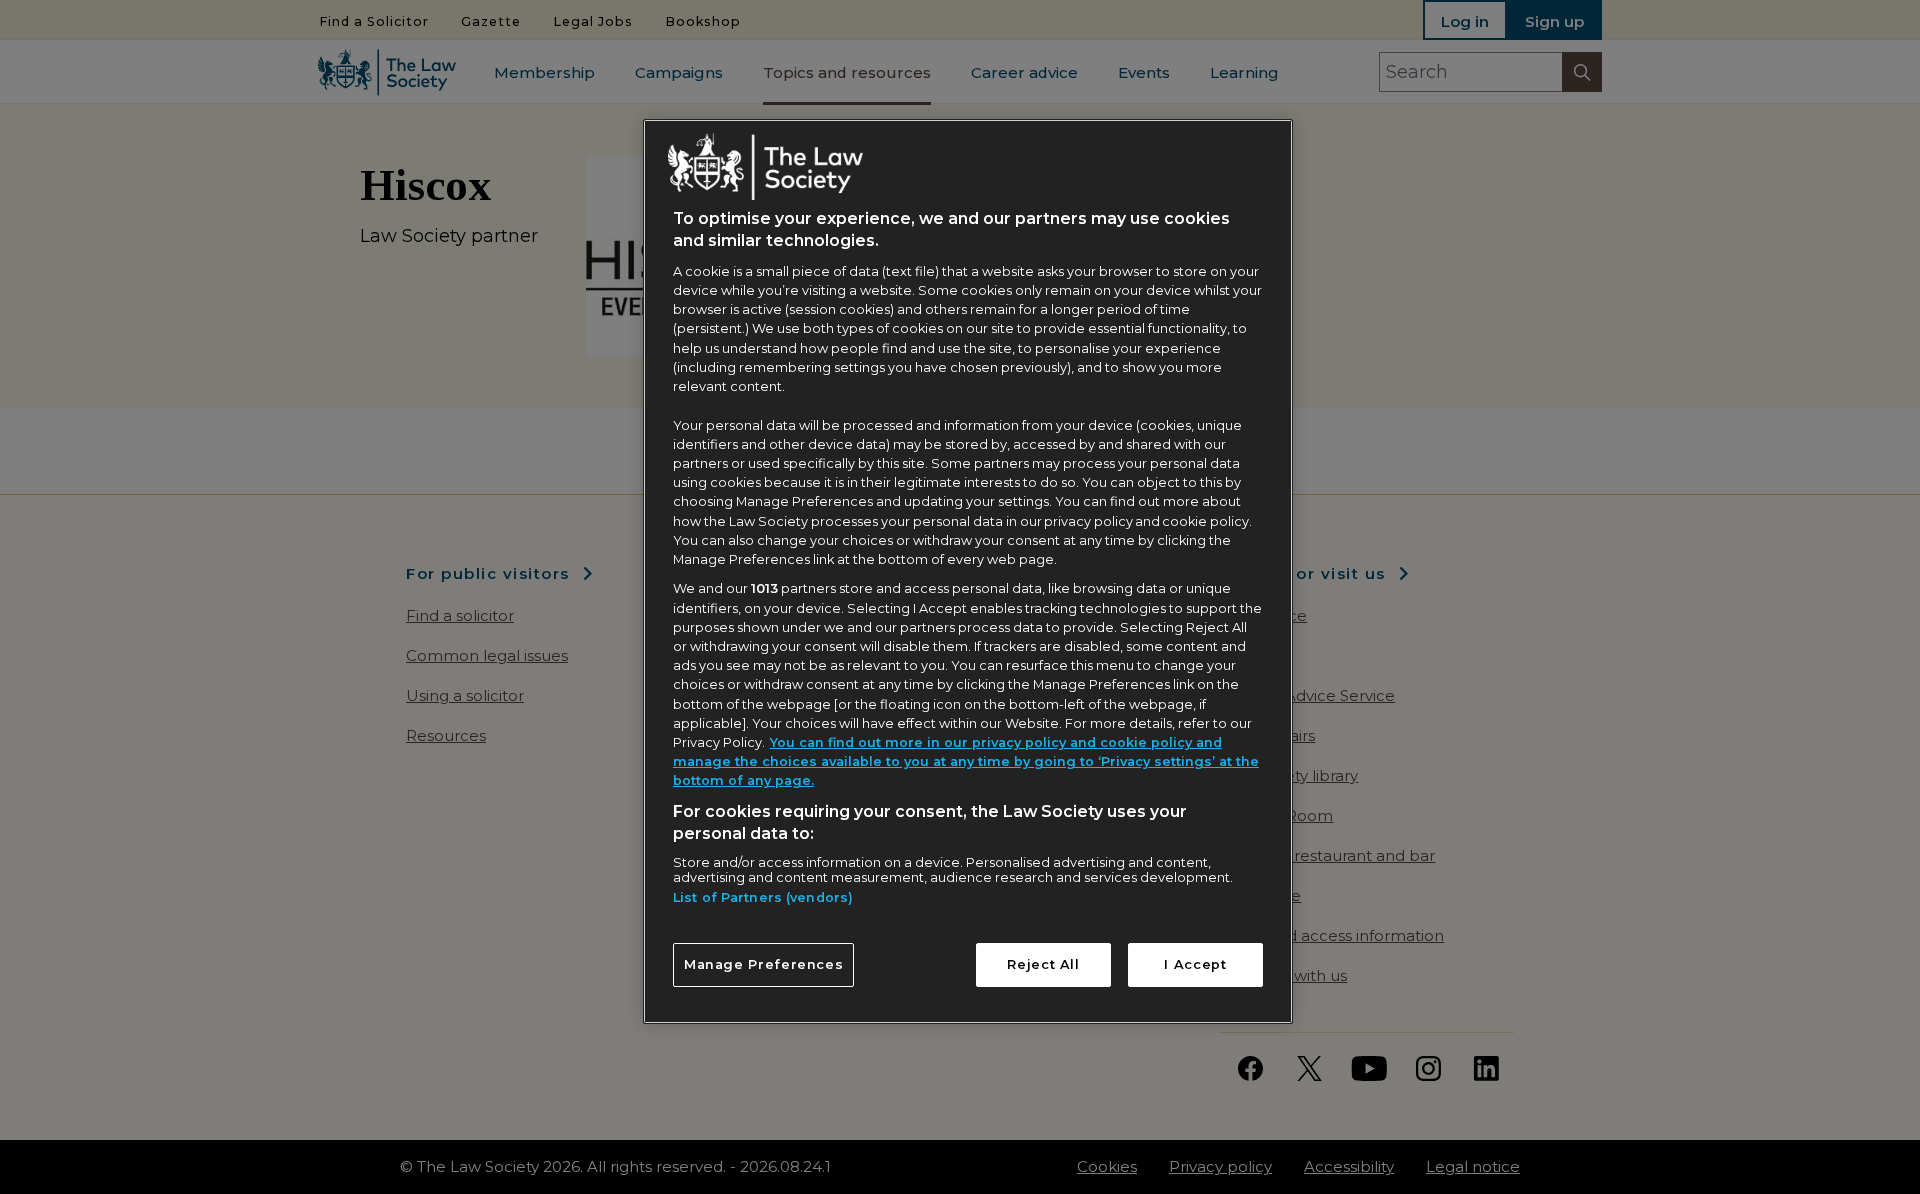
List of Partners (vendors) (763, 897)
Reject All (1043, 964)
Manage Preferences (764, 964)
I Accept (1195, 964)
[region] (968, 571)
